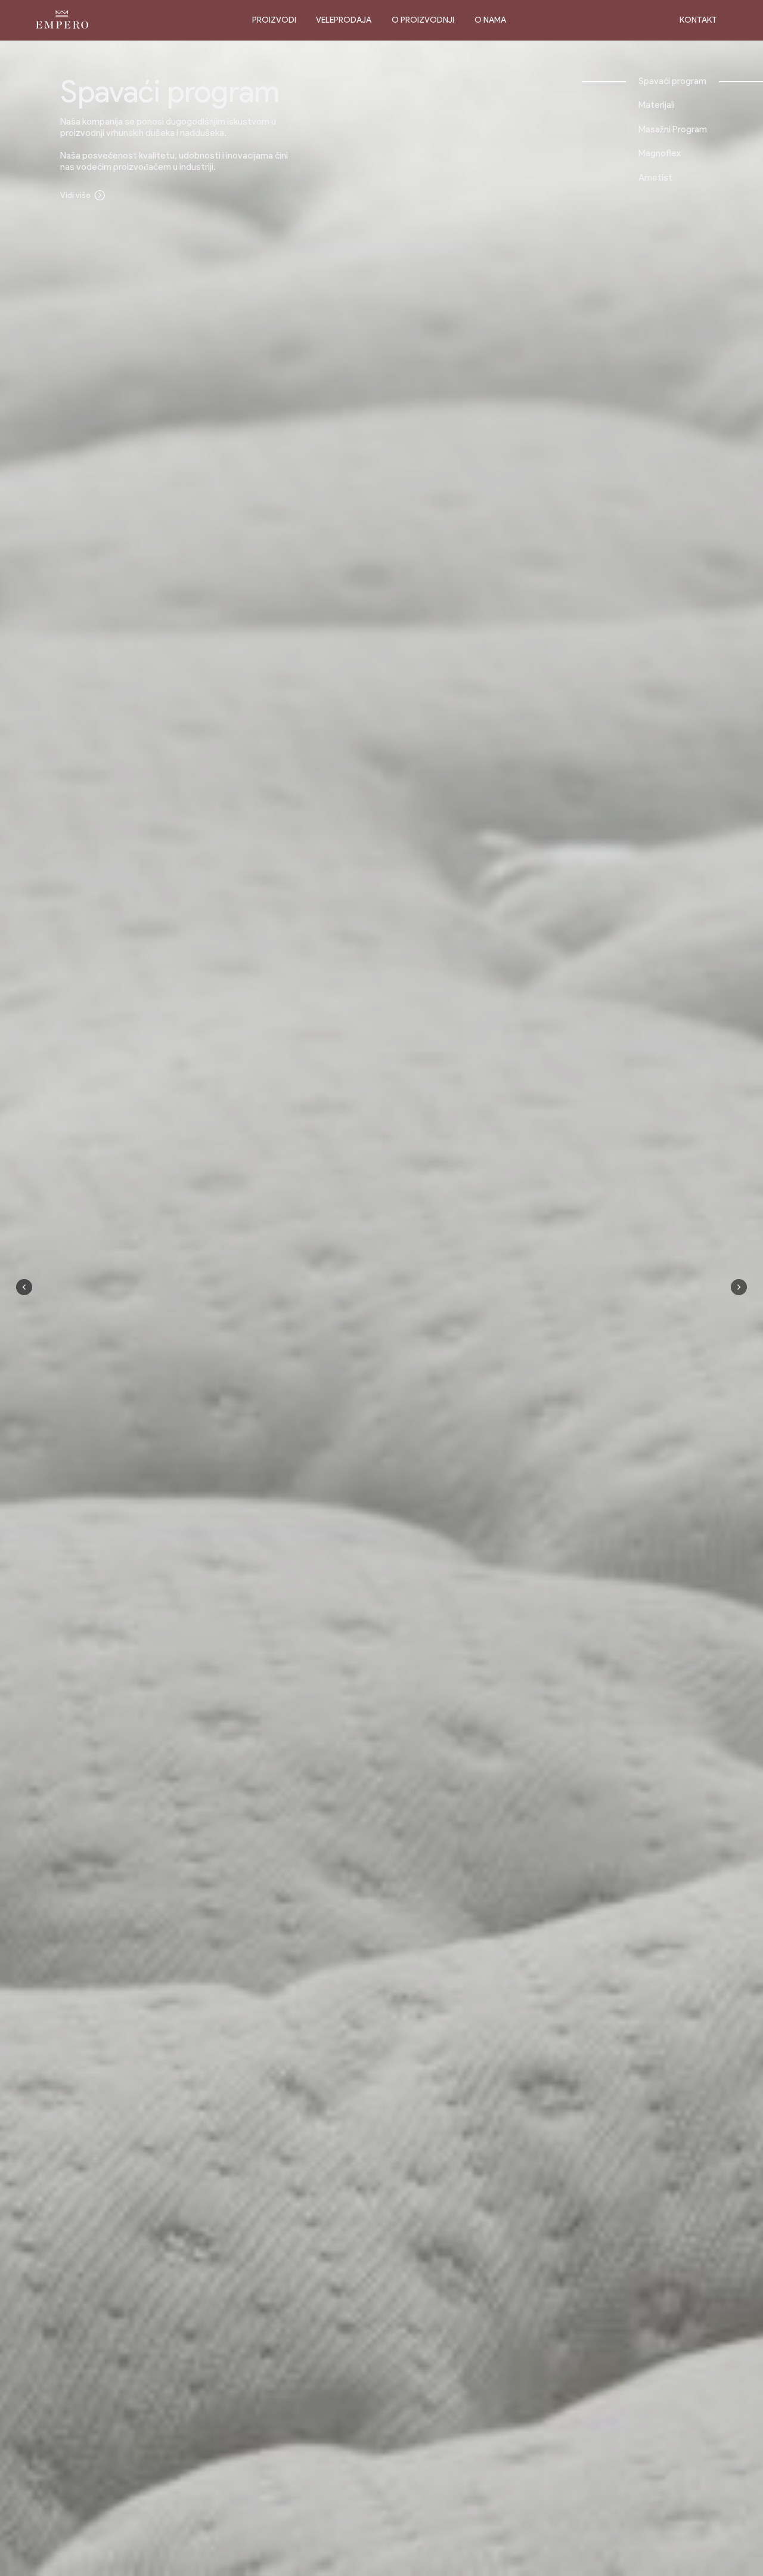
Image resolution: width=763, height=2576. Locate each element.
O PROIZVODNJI (423, 20)
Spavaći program (672, 81)
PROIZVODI (274, 20)
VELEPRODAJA (344, 20)
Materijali (657, 105)
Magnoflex (660, 153)
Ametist (655, 177)
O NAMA (490, 20)
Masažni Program (673, 129)
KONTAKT (698, 20)
